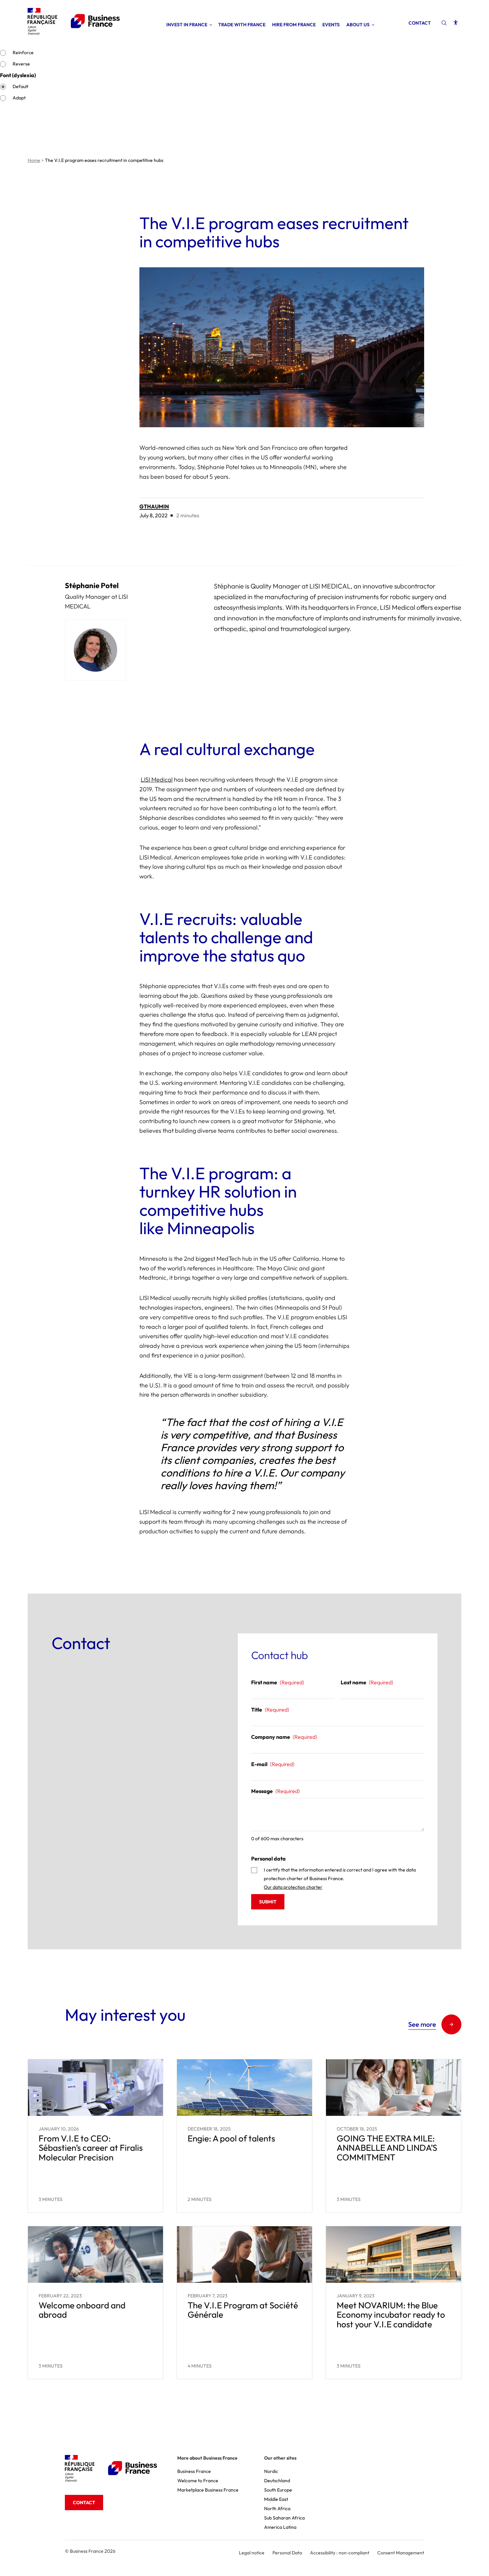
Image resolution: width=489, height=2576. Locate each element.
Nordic (271, 2471)
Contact (420, 23)
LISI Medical (157, 779)
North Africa (277, 2509)
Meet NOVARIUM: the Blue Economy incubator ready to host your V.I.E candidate (391, 2315)
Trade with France (242, 25)
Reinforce (23, 53)
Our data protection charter (293, 1887)
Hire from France (294, 25)
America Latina (280, 2527)
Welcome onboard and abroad (82, 2310)
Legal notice (252, 2553)
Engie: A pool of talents (231, 2138)
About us (358, 25)
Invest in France (187, 25)
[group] (244, 633)
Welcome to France (198, 2481)
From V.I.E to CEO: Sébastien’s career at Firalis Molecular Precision (91, 2148)
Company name (284, 1737)
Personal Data (287, 2553)
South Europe (278, 2490)
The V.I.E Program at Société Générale (243, 2310)
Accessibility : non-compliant (340, 2553)
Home (34, 160)
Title (270, 1710)
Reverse (21, 64)
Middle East (276, 2499)
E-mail (273, 1764)
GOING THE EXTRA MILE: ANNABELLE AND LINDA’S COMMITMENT (387, 2148)
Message (275, 1791)
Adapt (19, 98)
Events (331, 25)
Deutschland (277, 2481)
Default (20, 86)
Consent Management (401, 2553)
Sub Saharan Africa (284, 2518)
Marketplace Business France (208, 2490)
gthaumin (154, 506)
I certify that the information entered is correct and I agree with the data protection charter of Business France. (340, 1878)
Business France (194, 2471)
